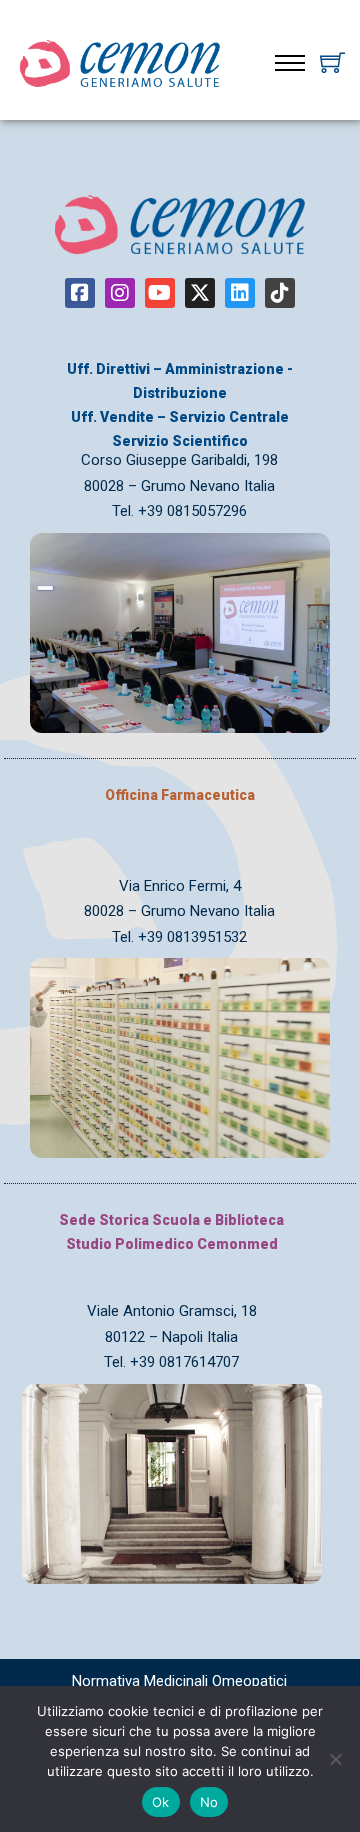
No (209, 1802)
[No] (335, 1759)
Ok (161, 1802)
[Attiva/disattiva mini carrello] (332, 62)
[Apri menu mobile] (290, 63)
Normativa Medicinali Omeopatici (179, 1681)
